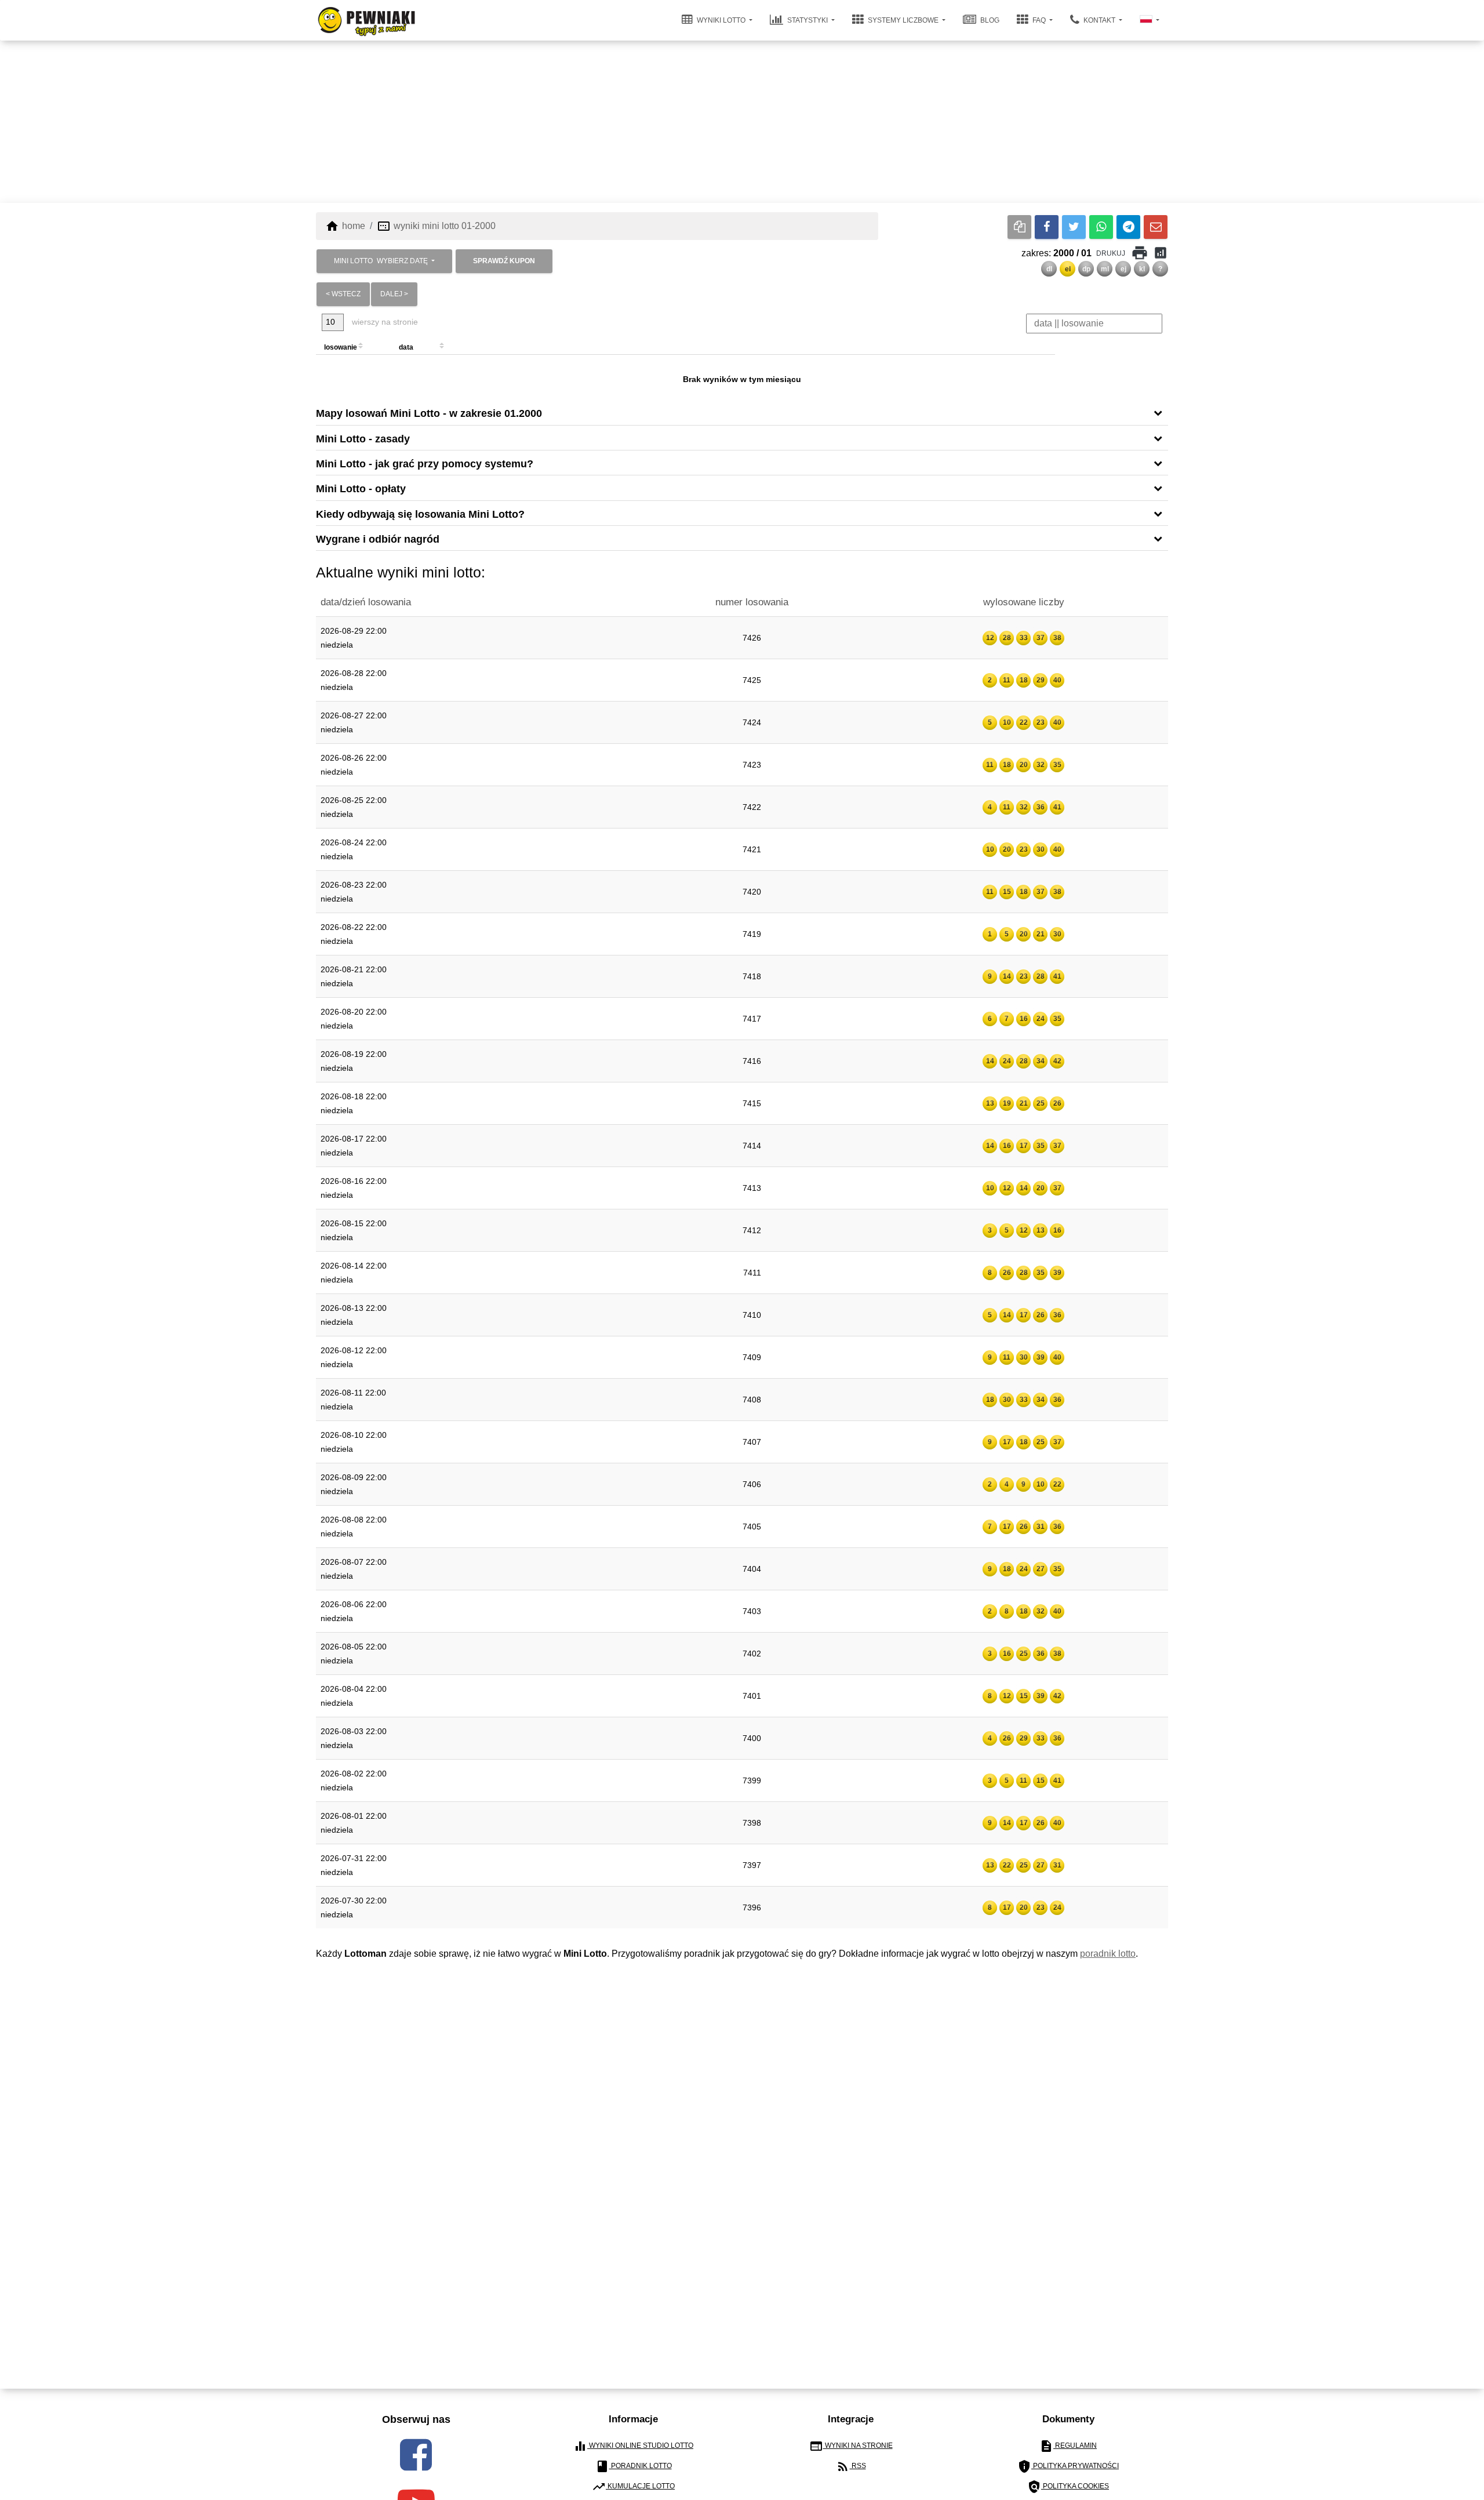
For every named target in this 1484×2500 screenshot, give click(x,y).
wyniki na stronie (851, 2446)
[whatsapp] (1101, 227)
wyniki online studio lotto (633, 2446)
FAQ (1039, 20)
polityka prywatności (1068, 2466)
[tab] (742, 413)
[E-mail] (1156, 227)
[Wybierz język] (1150, 20)
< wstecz (343, 294)
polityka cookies (1068, 2487)
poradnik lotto (1108, 1954)
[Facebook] (1047, 227)
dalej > (394, 294)
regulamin (1068, 2446)
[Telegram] (1128, 227)
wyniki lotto (721, 20)
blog (989, 20)
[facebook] (416, 2455)
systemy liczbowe (903, 20)
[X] (1074, 227)
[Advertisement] (742, 122)
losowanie (341, 347)
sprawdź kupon (504, 261)
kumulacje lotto (633, 2487)
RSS (851, 2466)
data (406, 347)
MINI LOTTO (381, 261)
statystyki (808, 20)
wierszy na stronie (384, 322)
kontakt (1099, 20)
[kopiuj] (1019, 227)
